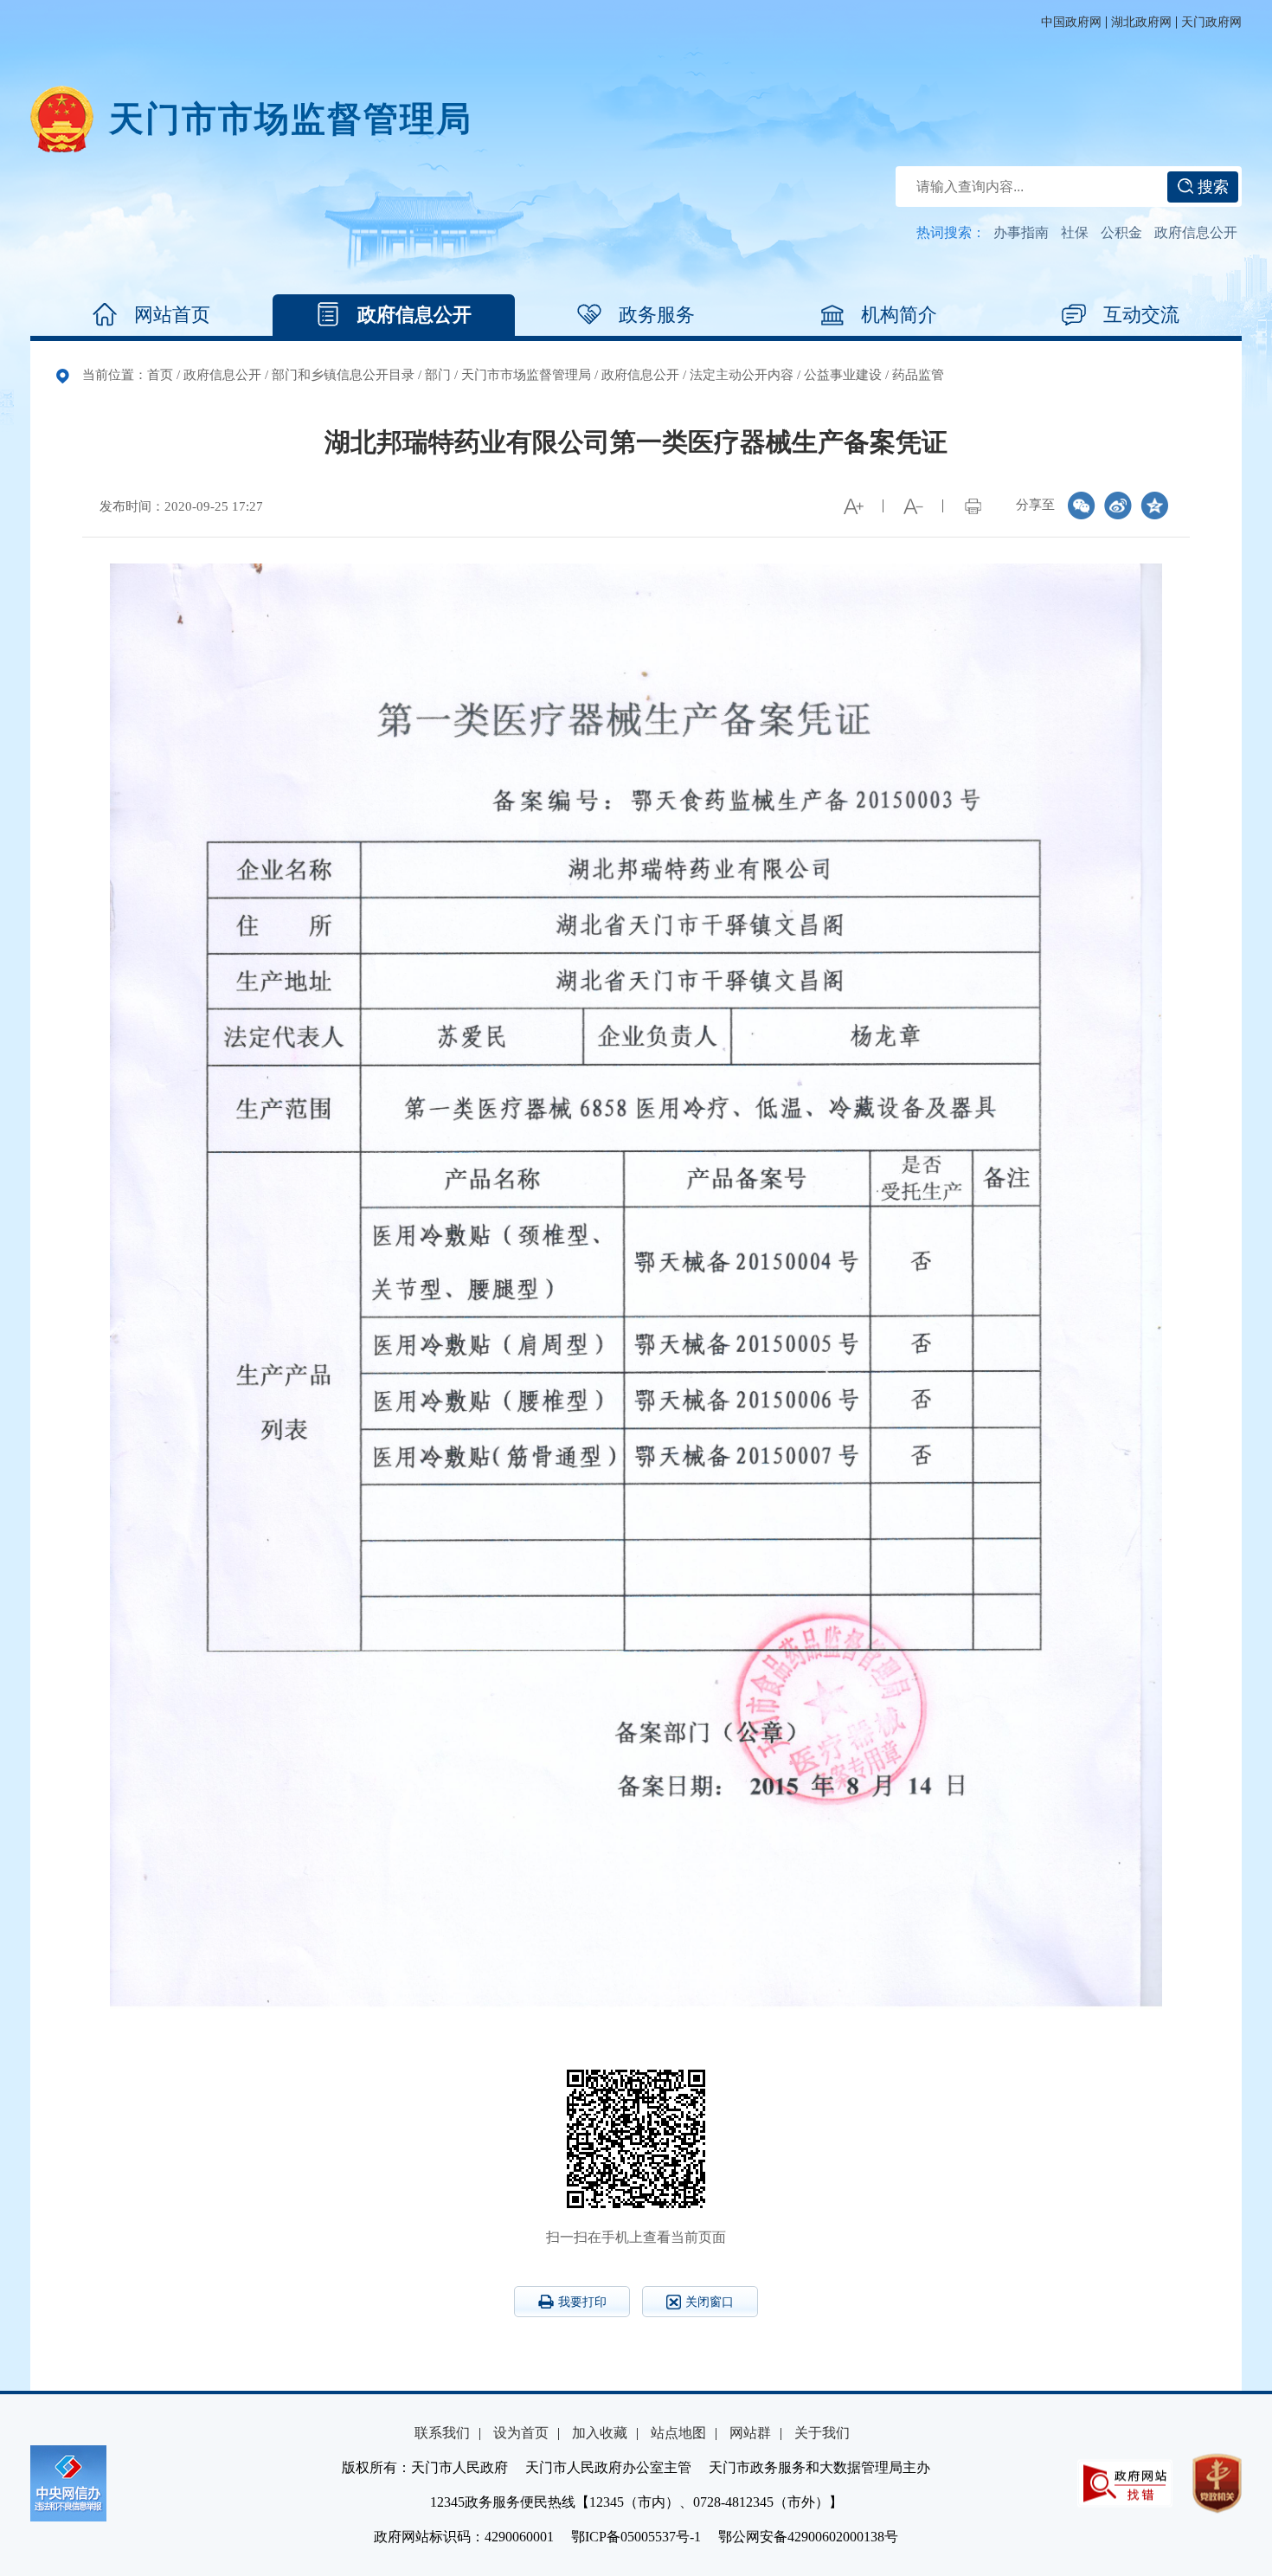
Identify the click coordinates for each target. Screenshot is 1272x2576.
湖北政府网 (1141, 22)
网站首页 (172, 315)
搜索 (1211, 187)
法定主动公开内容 (742, 375)
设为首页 (521, 2433)
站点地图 (678, 2433)
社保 (1075, 232)
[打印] (973, 506)
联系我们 (442, 2433)
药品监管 (918, 375)
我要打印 (582, 2302)
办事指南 (1021, 232)
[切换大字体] (853, 506)
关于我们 (822, 2433)
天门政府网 (1211, 22)
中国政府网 (1071, 22)
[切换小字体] (913, 506)
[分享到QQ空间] (1154, 506)
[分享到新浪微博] (1118, 506)
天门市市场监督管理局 (526, 375)
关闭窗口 (710, 2302)
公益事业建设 (843, 375)
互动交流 (1141, 315)
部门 (438, 375)
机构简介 (899, 315)
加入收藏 (600, 2433)
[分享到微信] (1082, 506)
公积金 (1121, 232)
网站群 (750, 2433)
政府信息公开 (1196, 232)
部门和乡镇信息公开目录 (343, 375)
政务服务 (657, 315)
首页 (160, 375)
